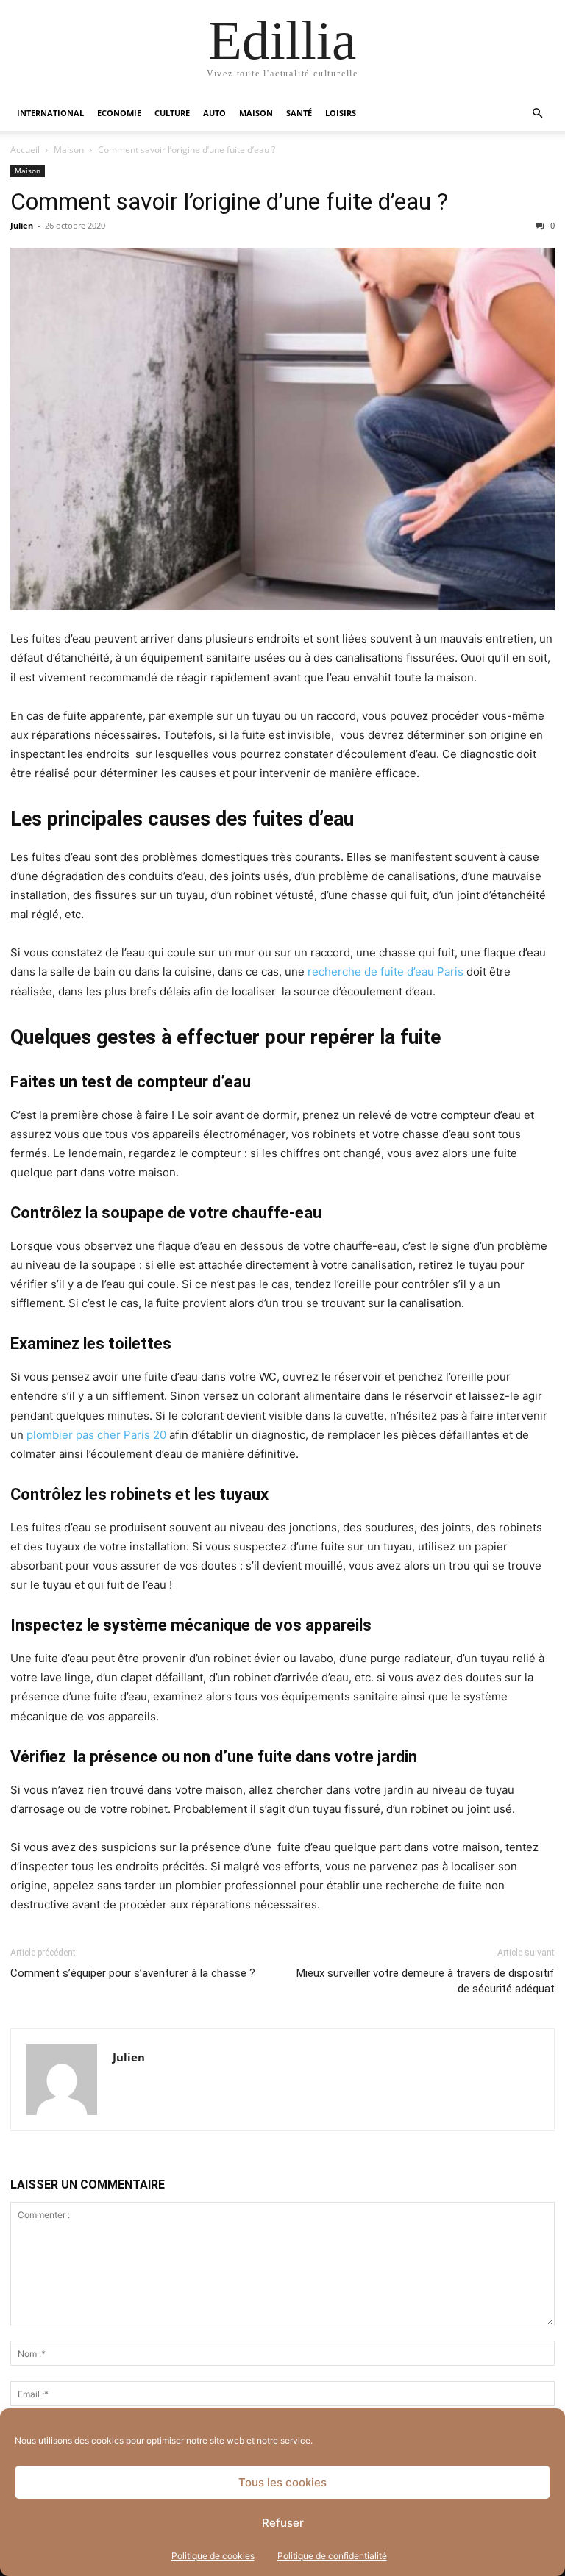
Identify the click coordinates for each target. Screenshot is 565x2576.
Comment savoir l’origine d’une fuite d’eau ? (229, 201)
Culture (172, 113)
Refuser (283, 2523)
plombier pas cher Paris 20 (96, 1435)
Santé (299, 113)
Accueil (25, 150)
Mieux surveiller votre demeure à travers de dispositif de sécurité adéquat (426, 1981)
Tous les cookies (282, 2482)
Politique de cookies (213, 2556)
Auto (214, 113)
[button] (537, 114)
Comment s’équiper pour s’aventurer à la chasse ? (133, 1973)
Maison (256, 113)
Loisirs (341, 113)
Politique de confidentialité (332, 2556)
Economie (119, 113)
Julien (22, 225)
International (50, 113)
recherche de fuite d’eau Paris (385, 972)
